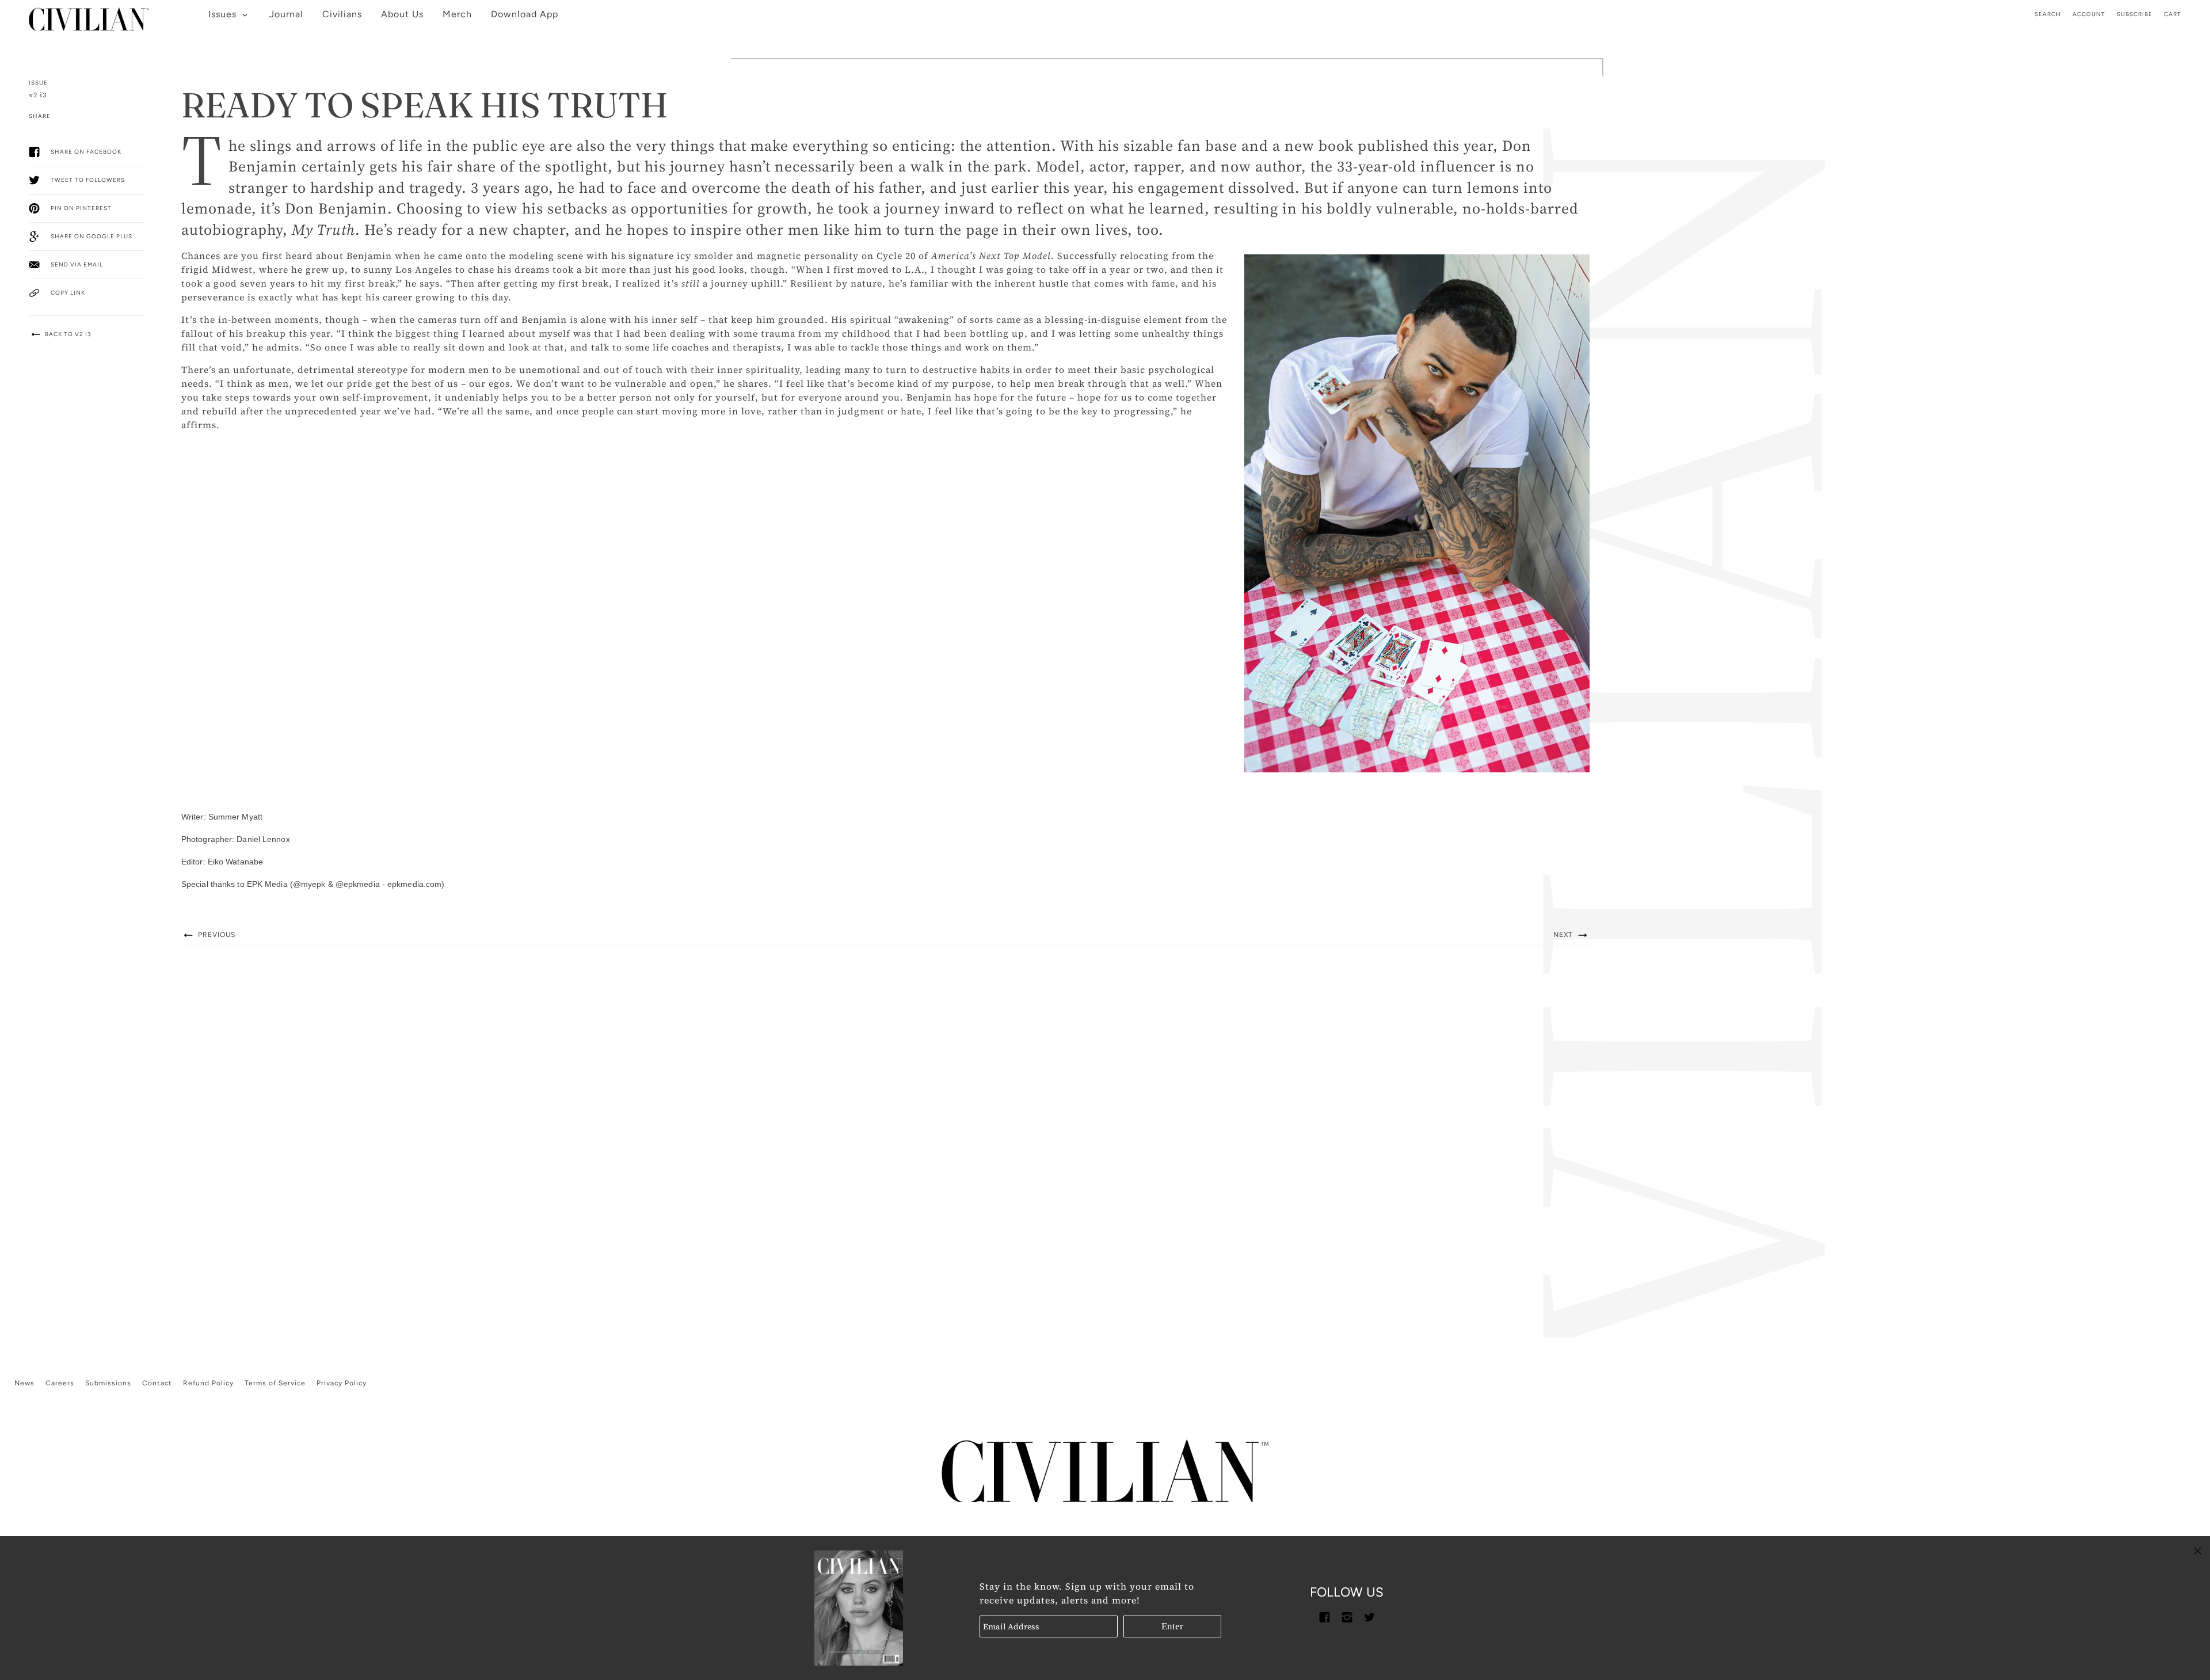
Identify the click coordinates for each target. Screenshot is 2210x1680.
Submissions (108, 1383)
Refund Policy (208, 1383)
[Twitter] (1369, 1616)
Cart (2173, 14)
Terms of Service (275, 1383)
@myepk (309, 884)
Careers (60, 1383)
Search (2048, 14)
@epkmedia (358, 884)
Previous (216, 935)
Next (1564, 935)
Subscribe (2135, 14)
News (24, 1383)
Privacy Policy (342, 1383)
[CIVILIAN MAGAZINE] (89, 15)
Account (2089, 14)
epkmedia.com (414, 884)
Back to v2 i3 (67, 334)
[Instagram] (1347, 1616)
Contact (157, 1383)
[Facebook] (1324, 1616)
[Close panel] (2198, 1550)
